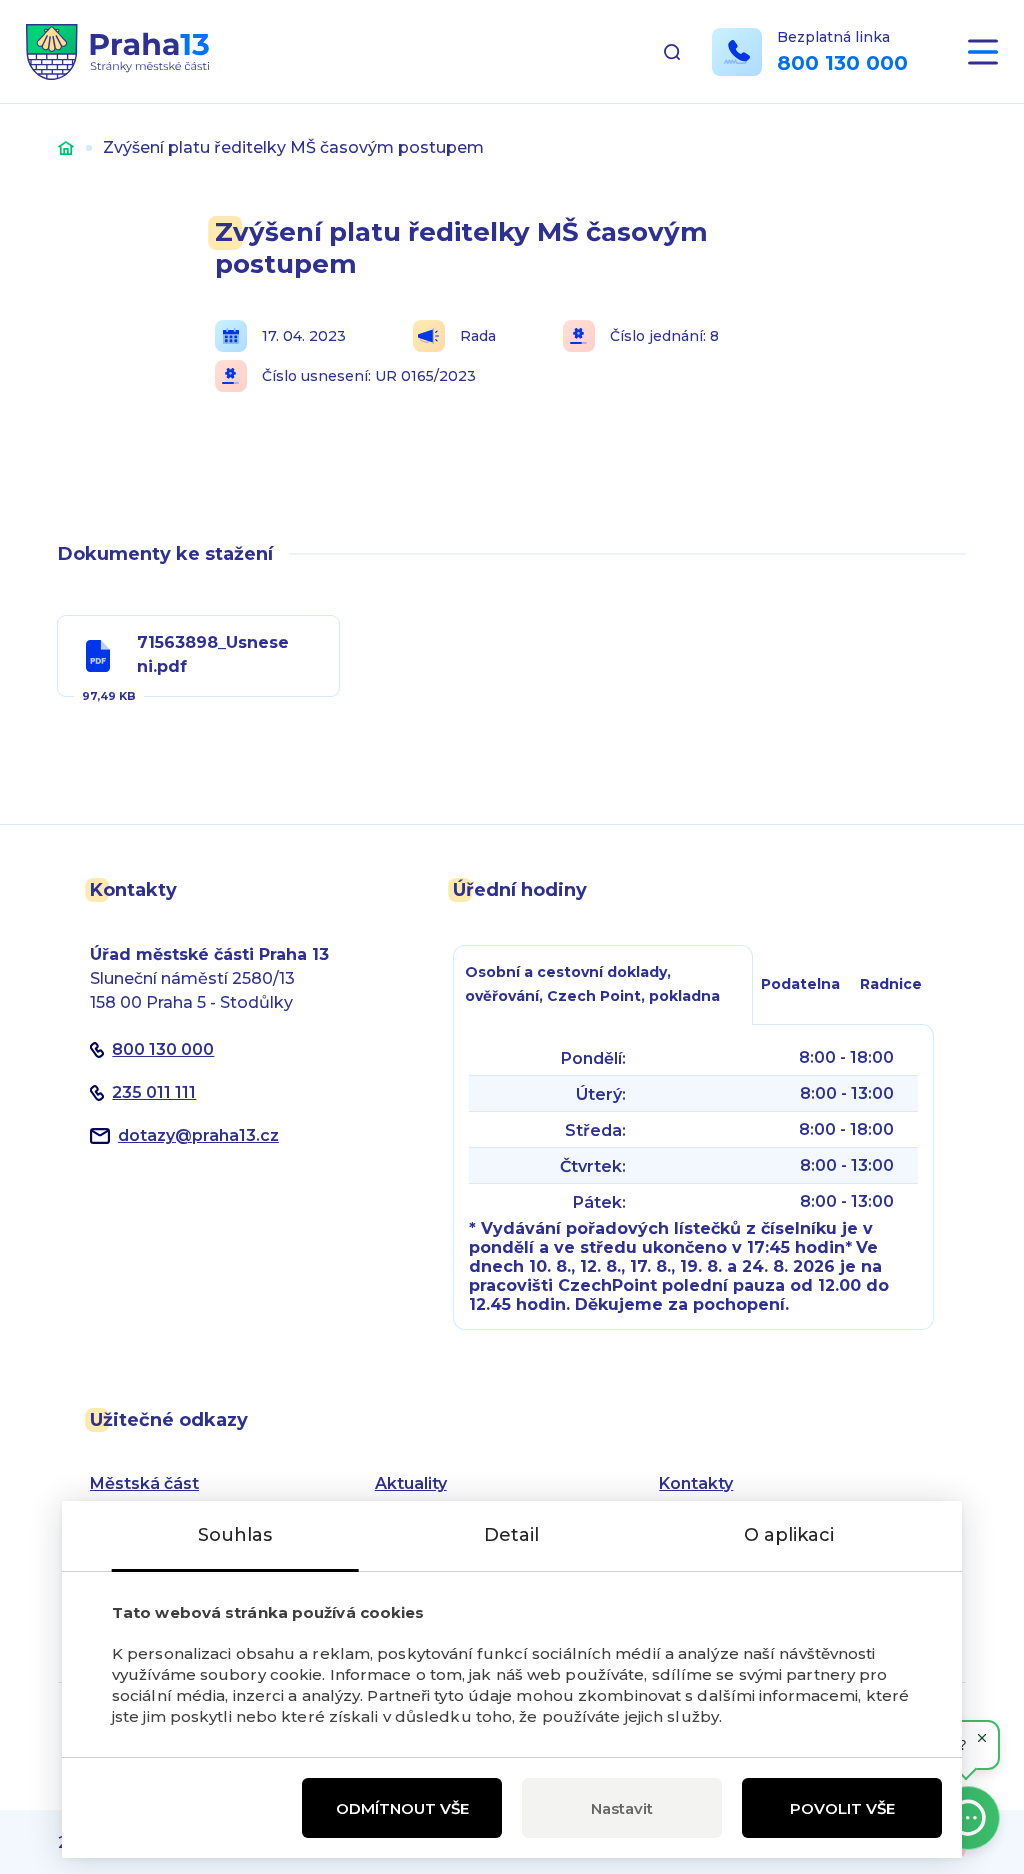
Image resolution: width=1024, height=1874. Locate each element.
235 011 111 (154, 1092)
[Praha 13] (117, 52)
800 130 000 (842, 63)
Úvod (66, 147)
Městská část (144, 1483)
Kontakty (696, 1483)
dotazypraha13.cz (198, 1135)
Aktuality (411, 1483)
